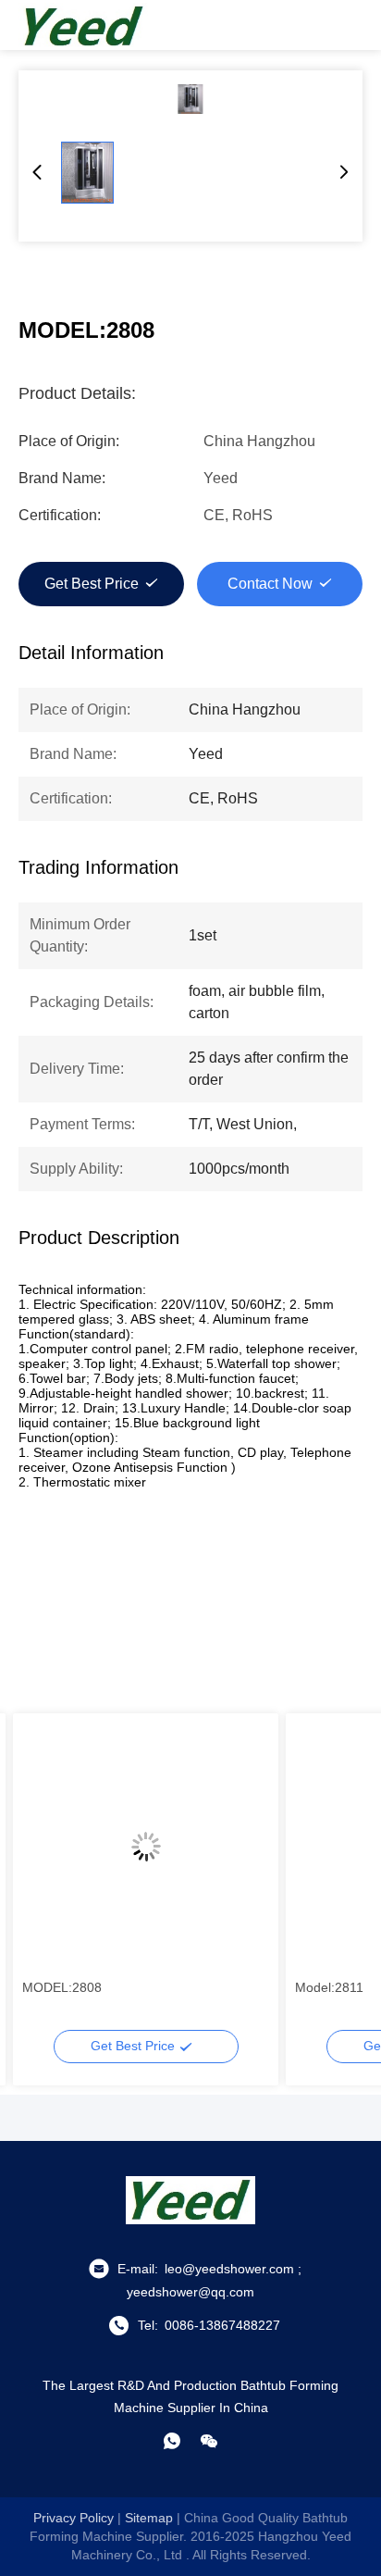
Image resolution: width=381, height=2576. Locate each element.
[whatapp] (172, 2441)
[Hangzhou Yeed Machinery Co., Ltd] (83, 25)
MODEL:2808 (62, 1987)
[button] (46, 1879)
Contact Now (270, 584)
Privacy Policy (74, 2518)
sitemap (149, 2518)
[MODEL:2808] (190, 99)
